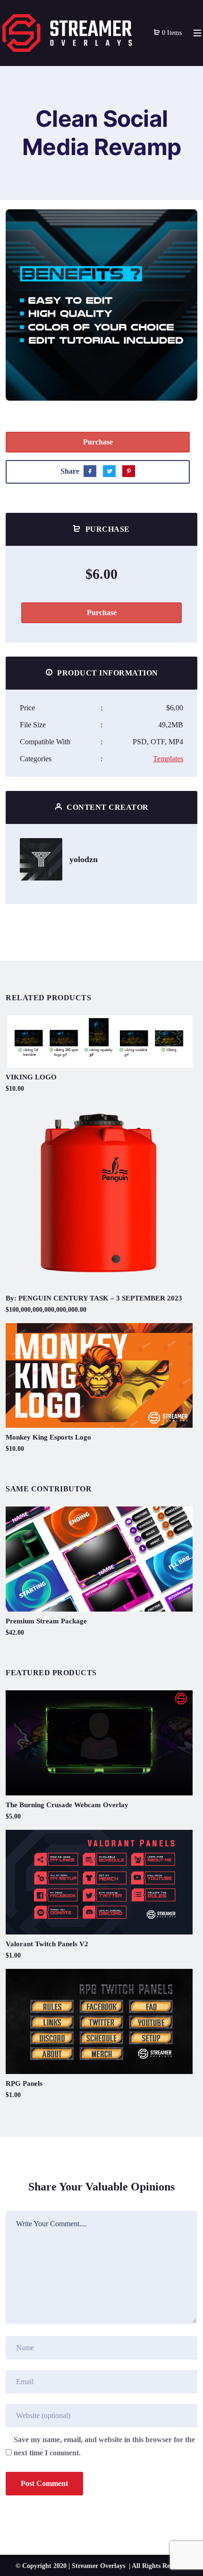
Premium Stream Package (46, 1621)
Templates (168, 759)
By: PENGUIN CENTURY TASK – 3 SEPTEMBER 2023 (94, 1298)
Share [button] (34, 224)
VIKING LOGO (31, 1077)
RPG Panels (24, 2083)
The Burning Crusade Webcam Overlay (67, 1805)
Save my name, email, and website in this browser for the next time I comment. (104, 2446)
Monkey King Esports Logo (48, 1437)
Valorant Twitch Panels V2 (47, 1944)
